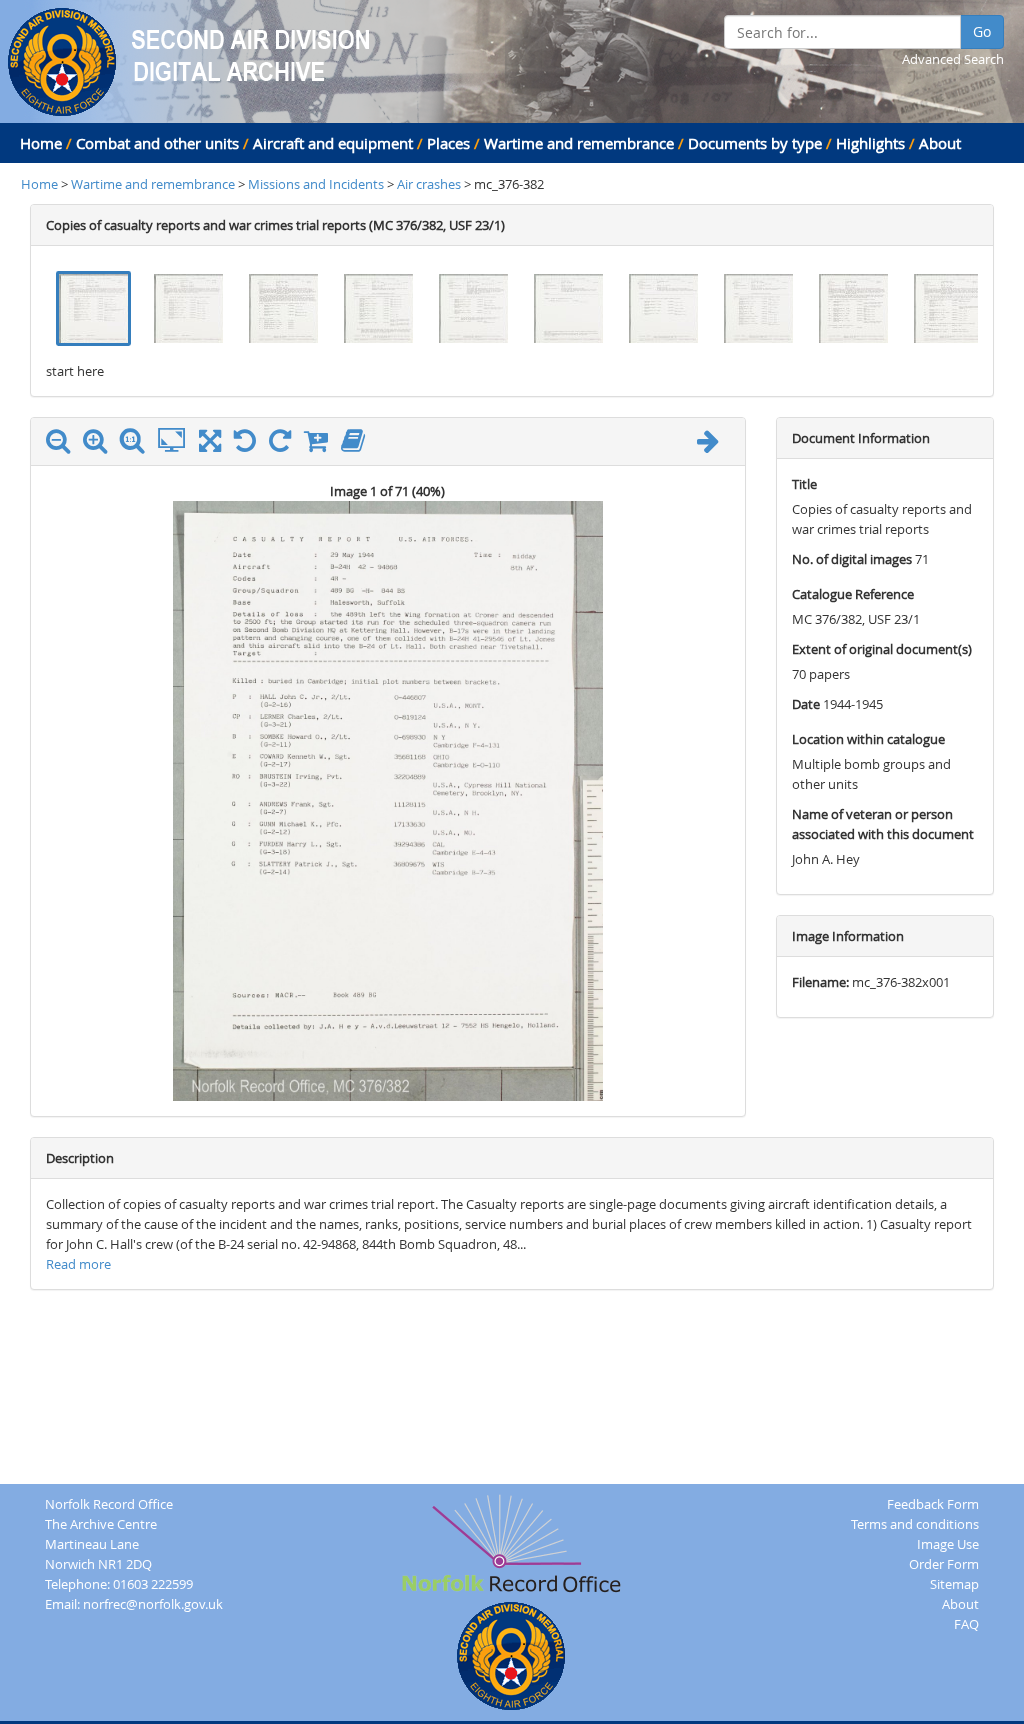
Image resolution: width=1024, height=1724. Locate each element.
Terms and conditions (915, 1524)
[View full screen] (210, 445)
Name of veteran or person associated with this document (883, 824)
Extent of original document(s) (882, 649)
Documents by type (755, 143)
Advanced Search (953, 59)
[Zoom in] (100, 445)
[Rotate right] (285, 445)
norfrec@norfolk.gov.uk (153, 1604)
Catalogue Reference (853, 594)
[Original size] (137, 441)
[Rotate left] (250, 445)
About (940, 143)
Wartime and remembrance (579, 143)
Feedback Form (933, 1504)
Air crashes (429, 184)
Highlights (870, 143)
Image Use (948, 1544)
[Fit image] (176, 441)
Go (982, 31)
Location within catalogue (868, 739)
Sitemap (954, 1584)
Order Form (944, 1564)
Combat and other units (157, 143)
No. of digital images (852, 559)
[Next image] (713, 445)
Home (41, 143)
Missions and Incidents (317, 184)
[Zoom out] (63, 445)
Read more (78, 1264)
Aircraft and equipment (333, 143)
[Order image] (321, 445)
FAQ (966, 1624)
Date (806, 704)
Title (804, 484)
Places (448, 143)
